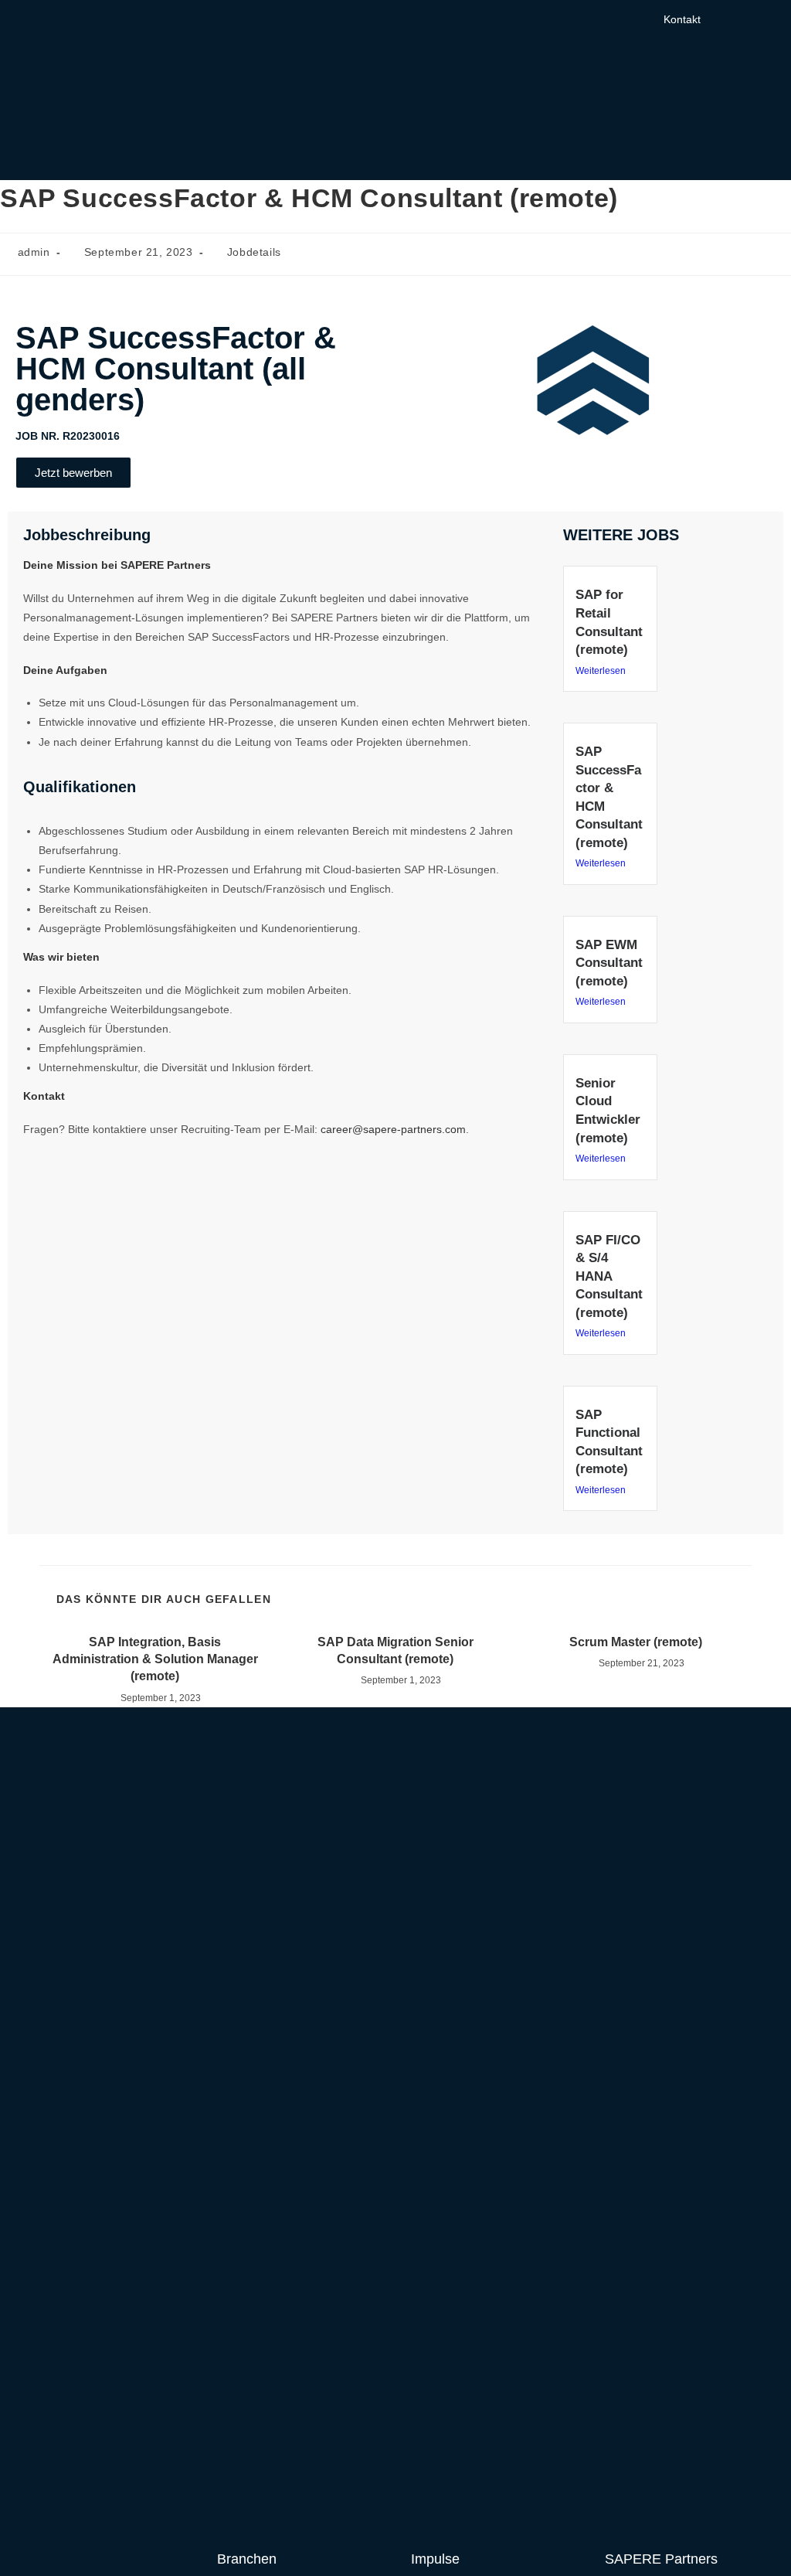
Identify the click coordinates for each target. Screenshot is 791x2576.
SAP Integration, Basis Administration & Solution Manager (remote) (155, 1659)
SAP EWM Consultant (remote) (609, 963)
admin (34, 252)
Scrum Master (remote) (636, 1642)
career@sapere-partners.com (393, 1129)
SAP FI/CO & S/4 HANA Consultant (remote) (609, 1276)
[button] (756, 17)
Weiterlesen (601, 671)
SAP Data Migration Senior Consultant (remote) (395, 1650)
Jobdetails (254, 252)
